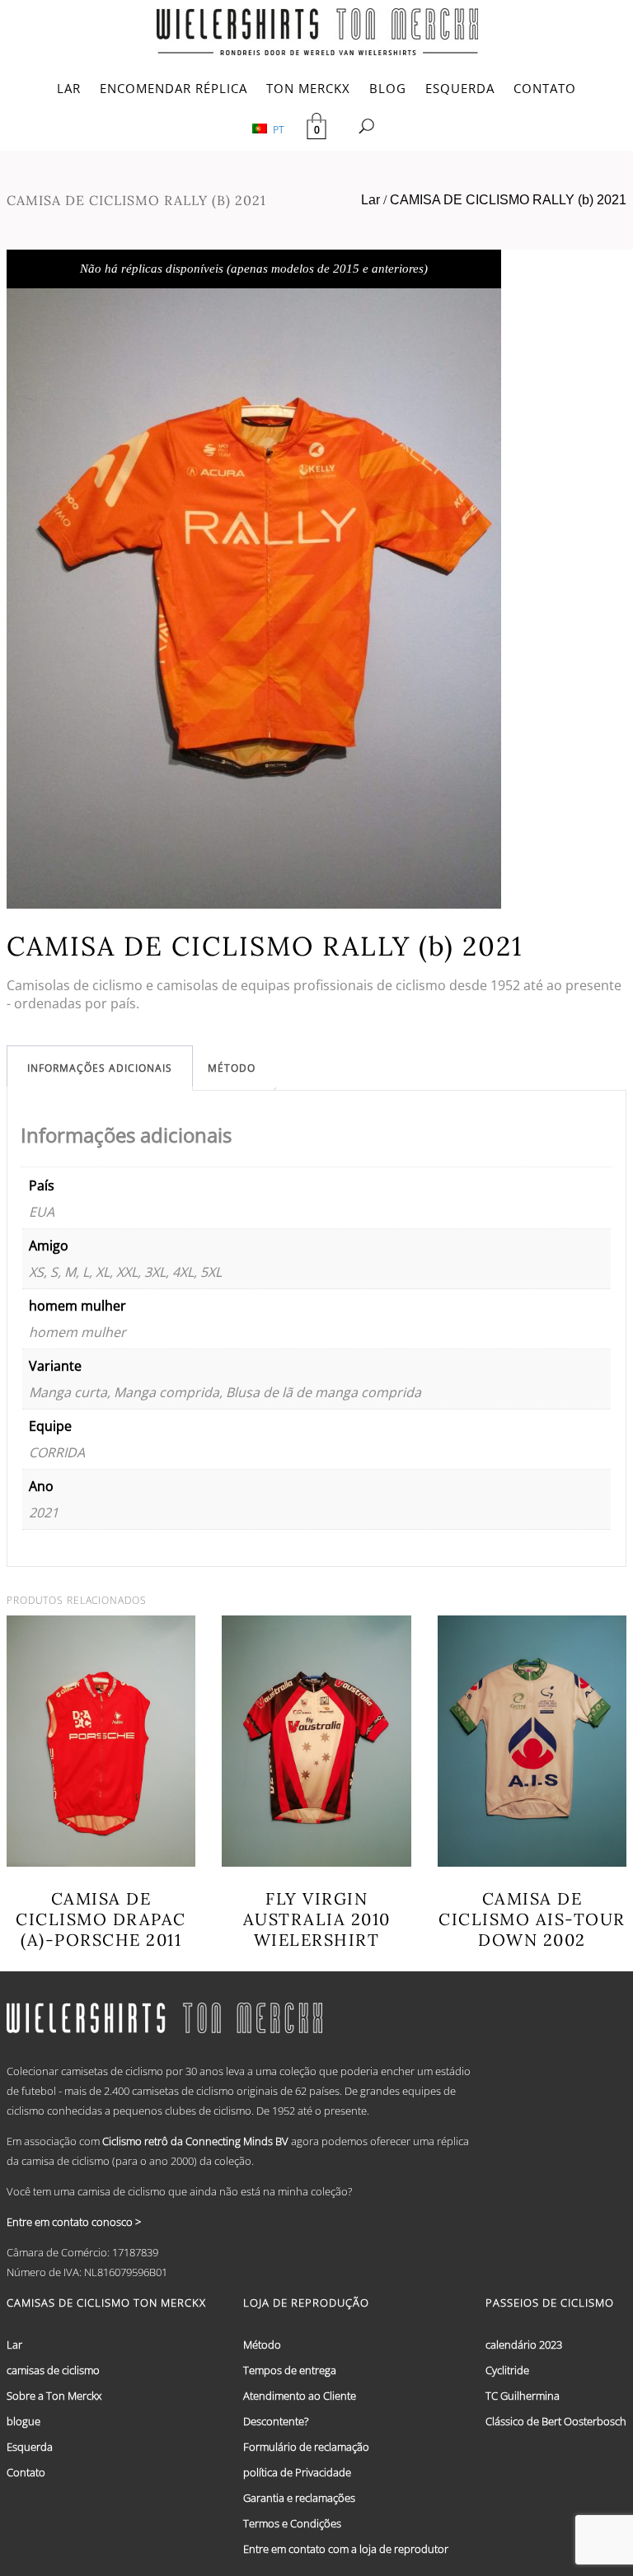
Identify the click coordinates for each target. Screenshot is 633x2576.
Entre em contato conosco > (74, 2222)
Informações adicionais (100, 1068)
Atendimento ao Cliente (300, 2396)
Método (232, 1068)
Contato (26, 2472)
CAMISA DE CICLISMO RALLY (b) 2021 (508, 200)
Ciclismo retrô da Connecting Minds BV (195, 2141)
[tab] (100, 1068)
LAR (69, 88)
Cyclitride (507, 2370)
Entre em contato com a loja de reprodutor (346, 2549)
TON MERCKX (308, 88)
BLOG (388, 88)
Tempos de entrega (290, 2370)
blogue (23, 2421)
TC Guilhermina (523, 2396)
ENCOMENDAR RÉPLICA (173, 88)
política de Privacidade (297, 2472)
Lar (370, 200)
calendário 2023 (524, 2345)
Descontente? (276, 2421)
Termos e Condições (292, 2523)
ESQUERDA (460, 88)
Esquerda (30, 2447)
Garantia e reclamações (299, 2498)
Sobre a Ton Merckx (54, 2396)
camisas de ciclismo (53, 2370)
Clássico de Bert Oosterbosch (556, 2421)
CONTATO (545, 88)
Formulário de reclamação (306, 2447)
